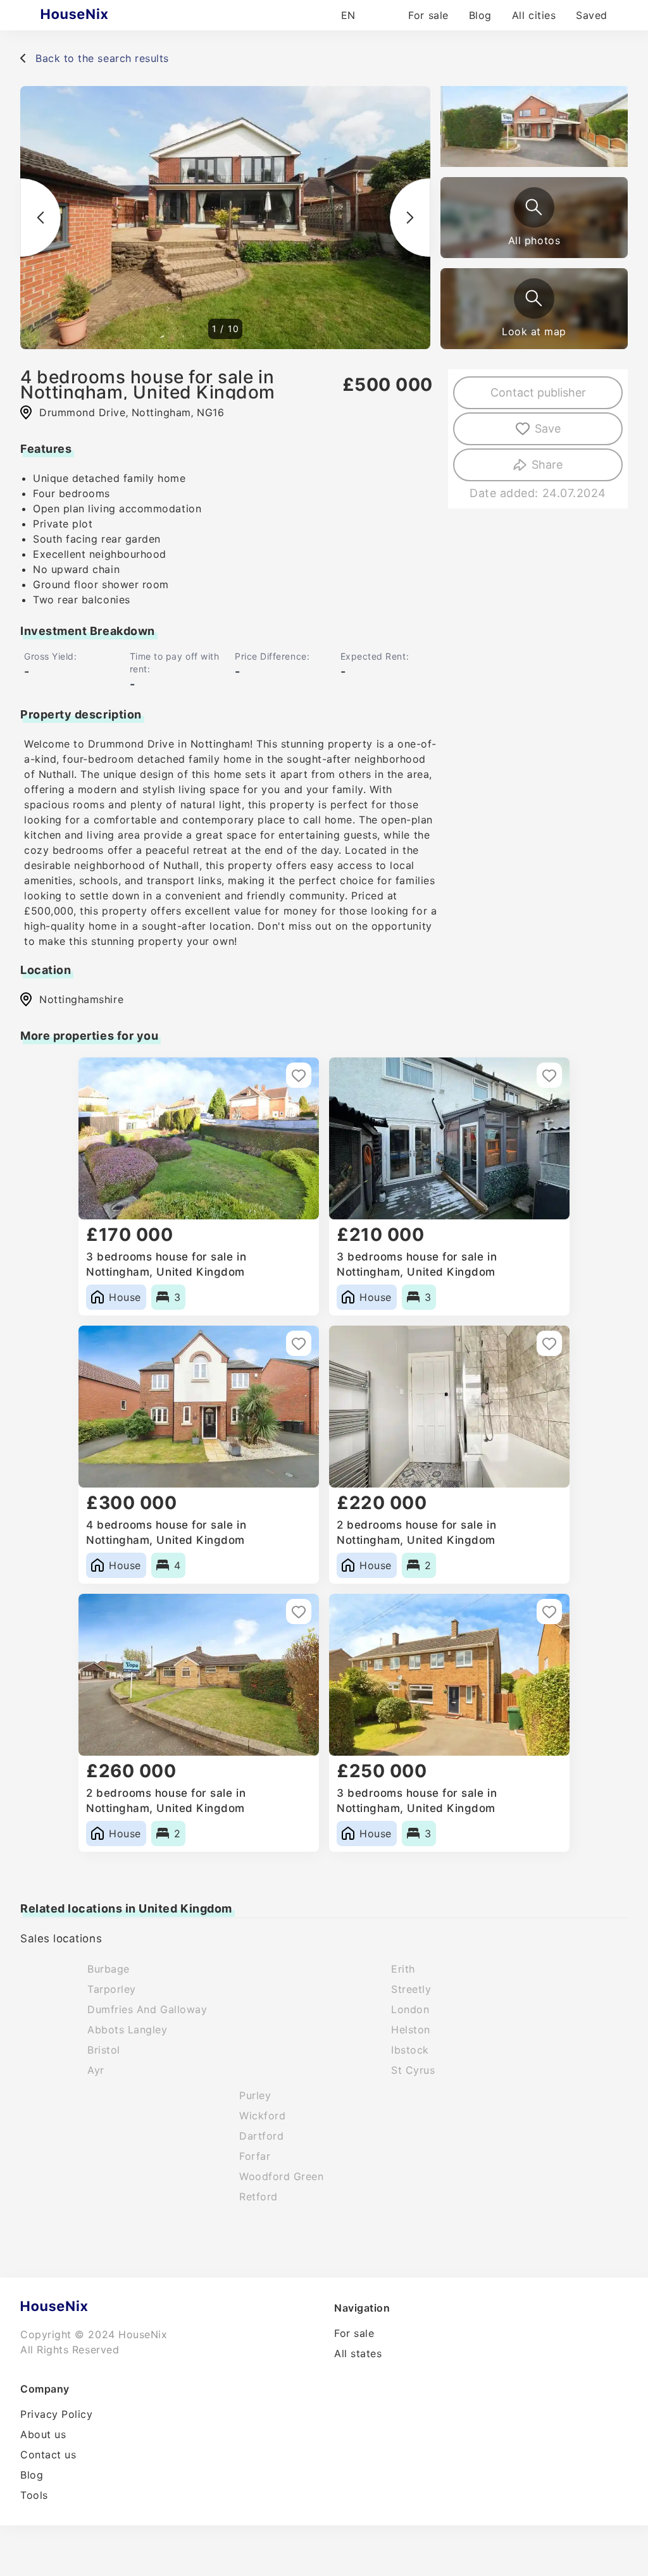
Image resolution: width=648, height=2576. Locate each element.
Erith (403, 1969)
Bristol (104, 2050)
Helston (411, 2030)
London (410, 2009)
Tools (34, 2495)
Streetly (411, 1989)
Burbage (109, 1969)
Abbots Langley (128, 2030)
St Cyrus (413, 2070)
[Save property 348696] (299, 1612)
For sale (428, 15)
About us (43, 2434)
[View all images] (534, 207)
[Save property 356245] (299, 1075)
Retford (259, 2197)
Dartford (261, 2136)
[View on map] (534, 299)
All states (358, 2353)
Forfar (255, 2156)
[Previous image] (40, 218)
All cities (534, 15)
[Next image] (410, 218)
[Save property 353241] (549, 1075)
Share (547, 465)
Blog (480, 15)
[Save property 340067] (299, 1343)
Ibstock (410, 2050)
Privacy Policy (57, 2414)
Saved (592, 15)
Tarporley (112, 1989)
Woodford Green (282, 2176)
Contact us (48, 2455)
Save (548, 428)
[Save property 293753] (549, 1612)
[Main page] (99, 15)
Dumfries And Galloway (147, 2009)
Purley (255, 2095)
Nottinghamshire (81, 999)
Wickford (262, 2116)
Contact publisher (538, 392)
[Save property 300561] (549, 1343)
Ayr (96, 2070)
